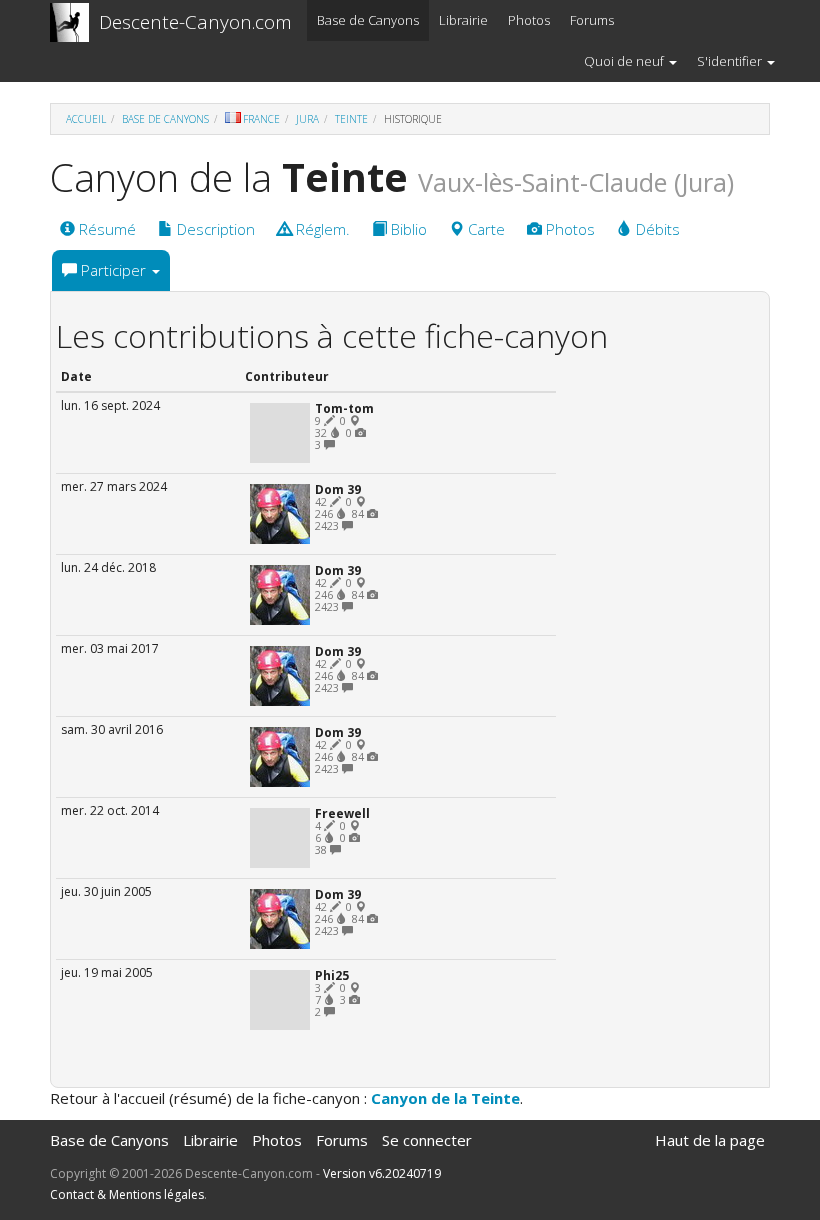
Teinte (351, 119)
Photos (529, 20)
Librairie (463, 20)
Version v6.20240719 (382, 1173)
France (261, 119)
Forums (592, 20)
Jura (307, 119)
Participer (113, 270)
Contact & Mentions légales (127, 1194)
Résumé (105, 229)
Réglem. (321, 229)
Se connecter (427, 1140)
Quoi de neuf (625, 61)
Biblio (407, 229)
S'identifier (731, 61)
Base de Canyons (368, 20)
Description (214, 229)
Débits (656, 229)
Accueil (86, 119)
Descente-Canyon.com (195, 22)
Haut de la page (710, 1140)
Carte (484, 229)
